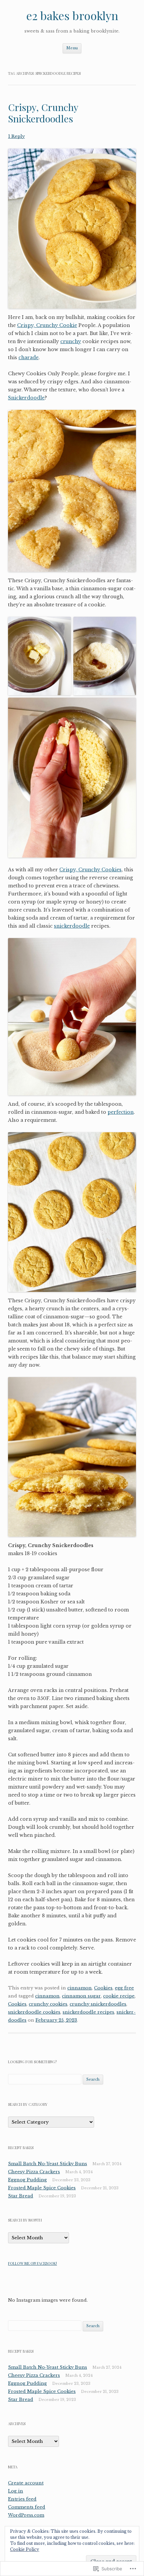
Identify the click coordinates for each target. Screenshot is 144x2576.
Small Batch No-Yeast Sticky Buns (48, 2164)
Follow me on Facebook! (32, 2263)
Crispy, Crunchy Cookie (47, 325)
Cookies (103, 1988)
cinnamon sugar (81, 1996)
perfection (121, 1112)
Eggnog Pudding (27, 2180)
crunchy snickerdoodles (98, 2004)
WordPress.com (26, 2515)
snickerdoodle (72, 926)
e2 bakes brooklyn (72, 15)
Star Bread (21, 2196)
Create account (26, 2483)
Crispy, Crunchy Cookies (90, 870)
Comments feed (27, 2507)
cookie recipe (119, 1996)
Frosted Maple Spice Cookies (42, 2188)
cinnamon (80, 1988)
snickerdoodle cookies (34, 2012)
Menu (72, 48)
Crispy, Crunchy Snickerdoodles (43, 113)
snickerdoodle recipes (88, 2012)
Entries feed (22, 2499)
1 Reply (16, 136)
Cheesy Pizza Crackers (34, 2172)
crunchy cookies (48, 2004)
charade (28, 358)
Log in (16, 2491)
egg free (124, 1988)
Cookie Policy (25, 2549)
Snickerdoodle (26, 398)
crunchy (71, 341)
